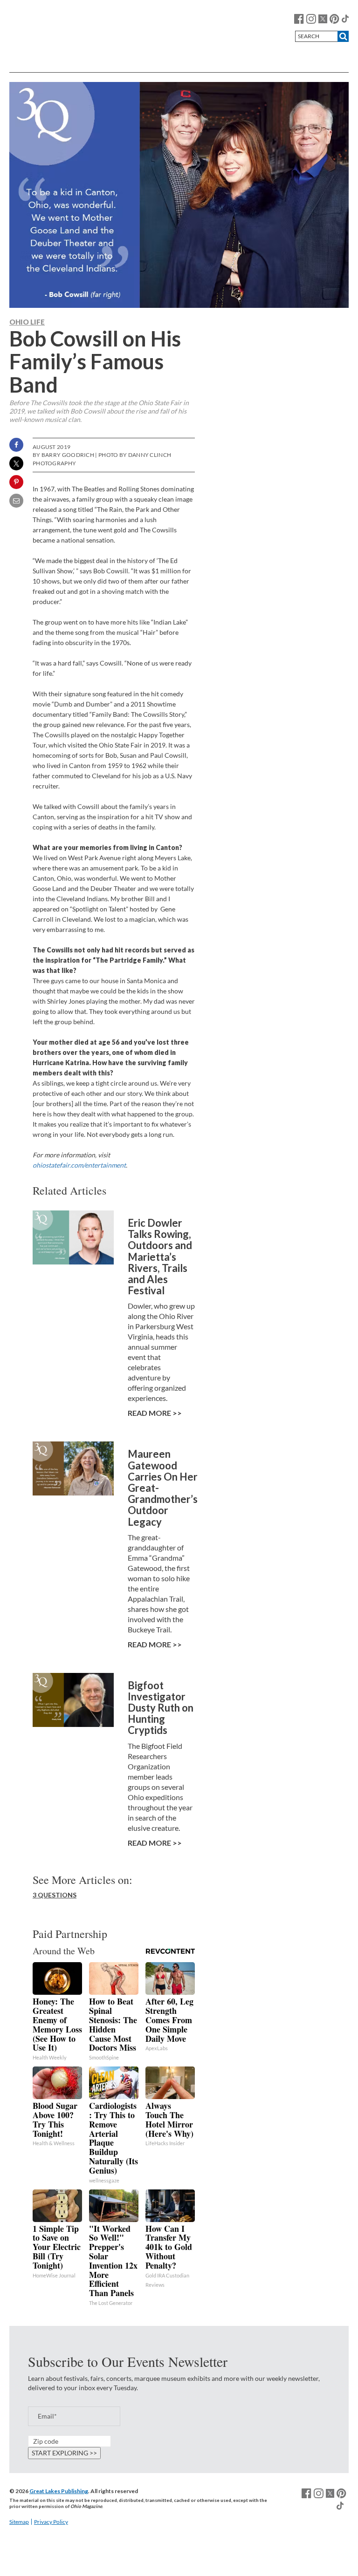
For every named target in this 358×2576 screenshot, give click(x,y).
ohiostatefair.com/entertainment (79, 1165)
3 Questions (55, 1895)
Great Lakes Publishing (59, 2491)
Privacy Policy (51, 2522)
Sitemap (19, 2522)
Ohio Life (27, 322)
